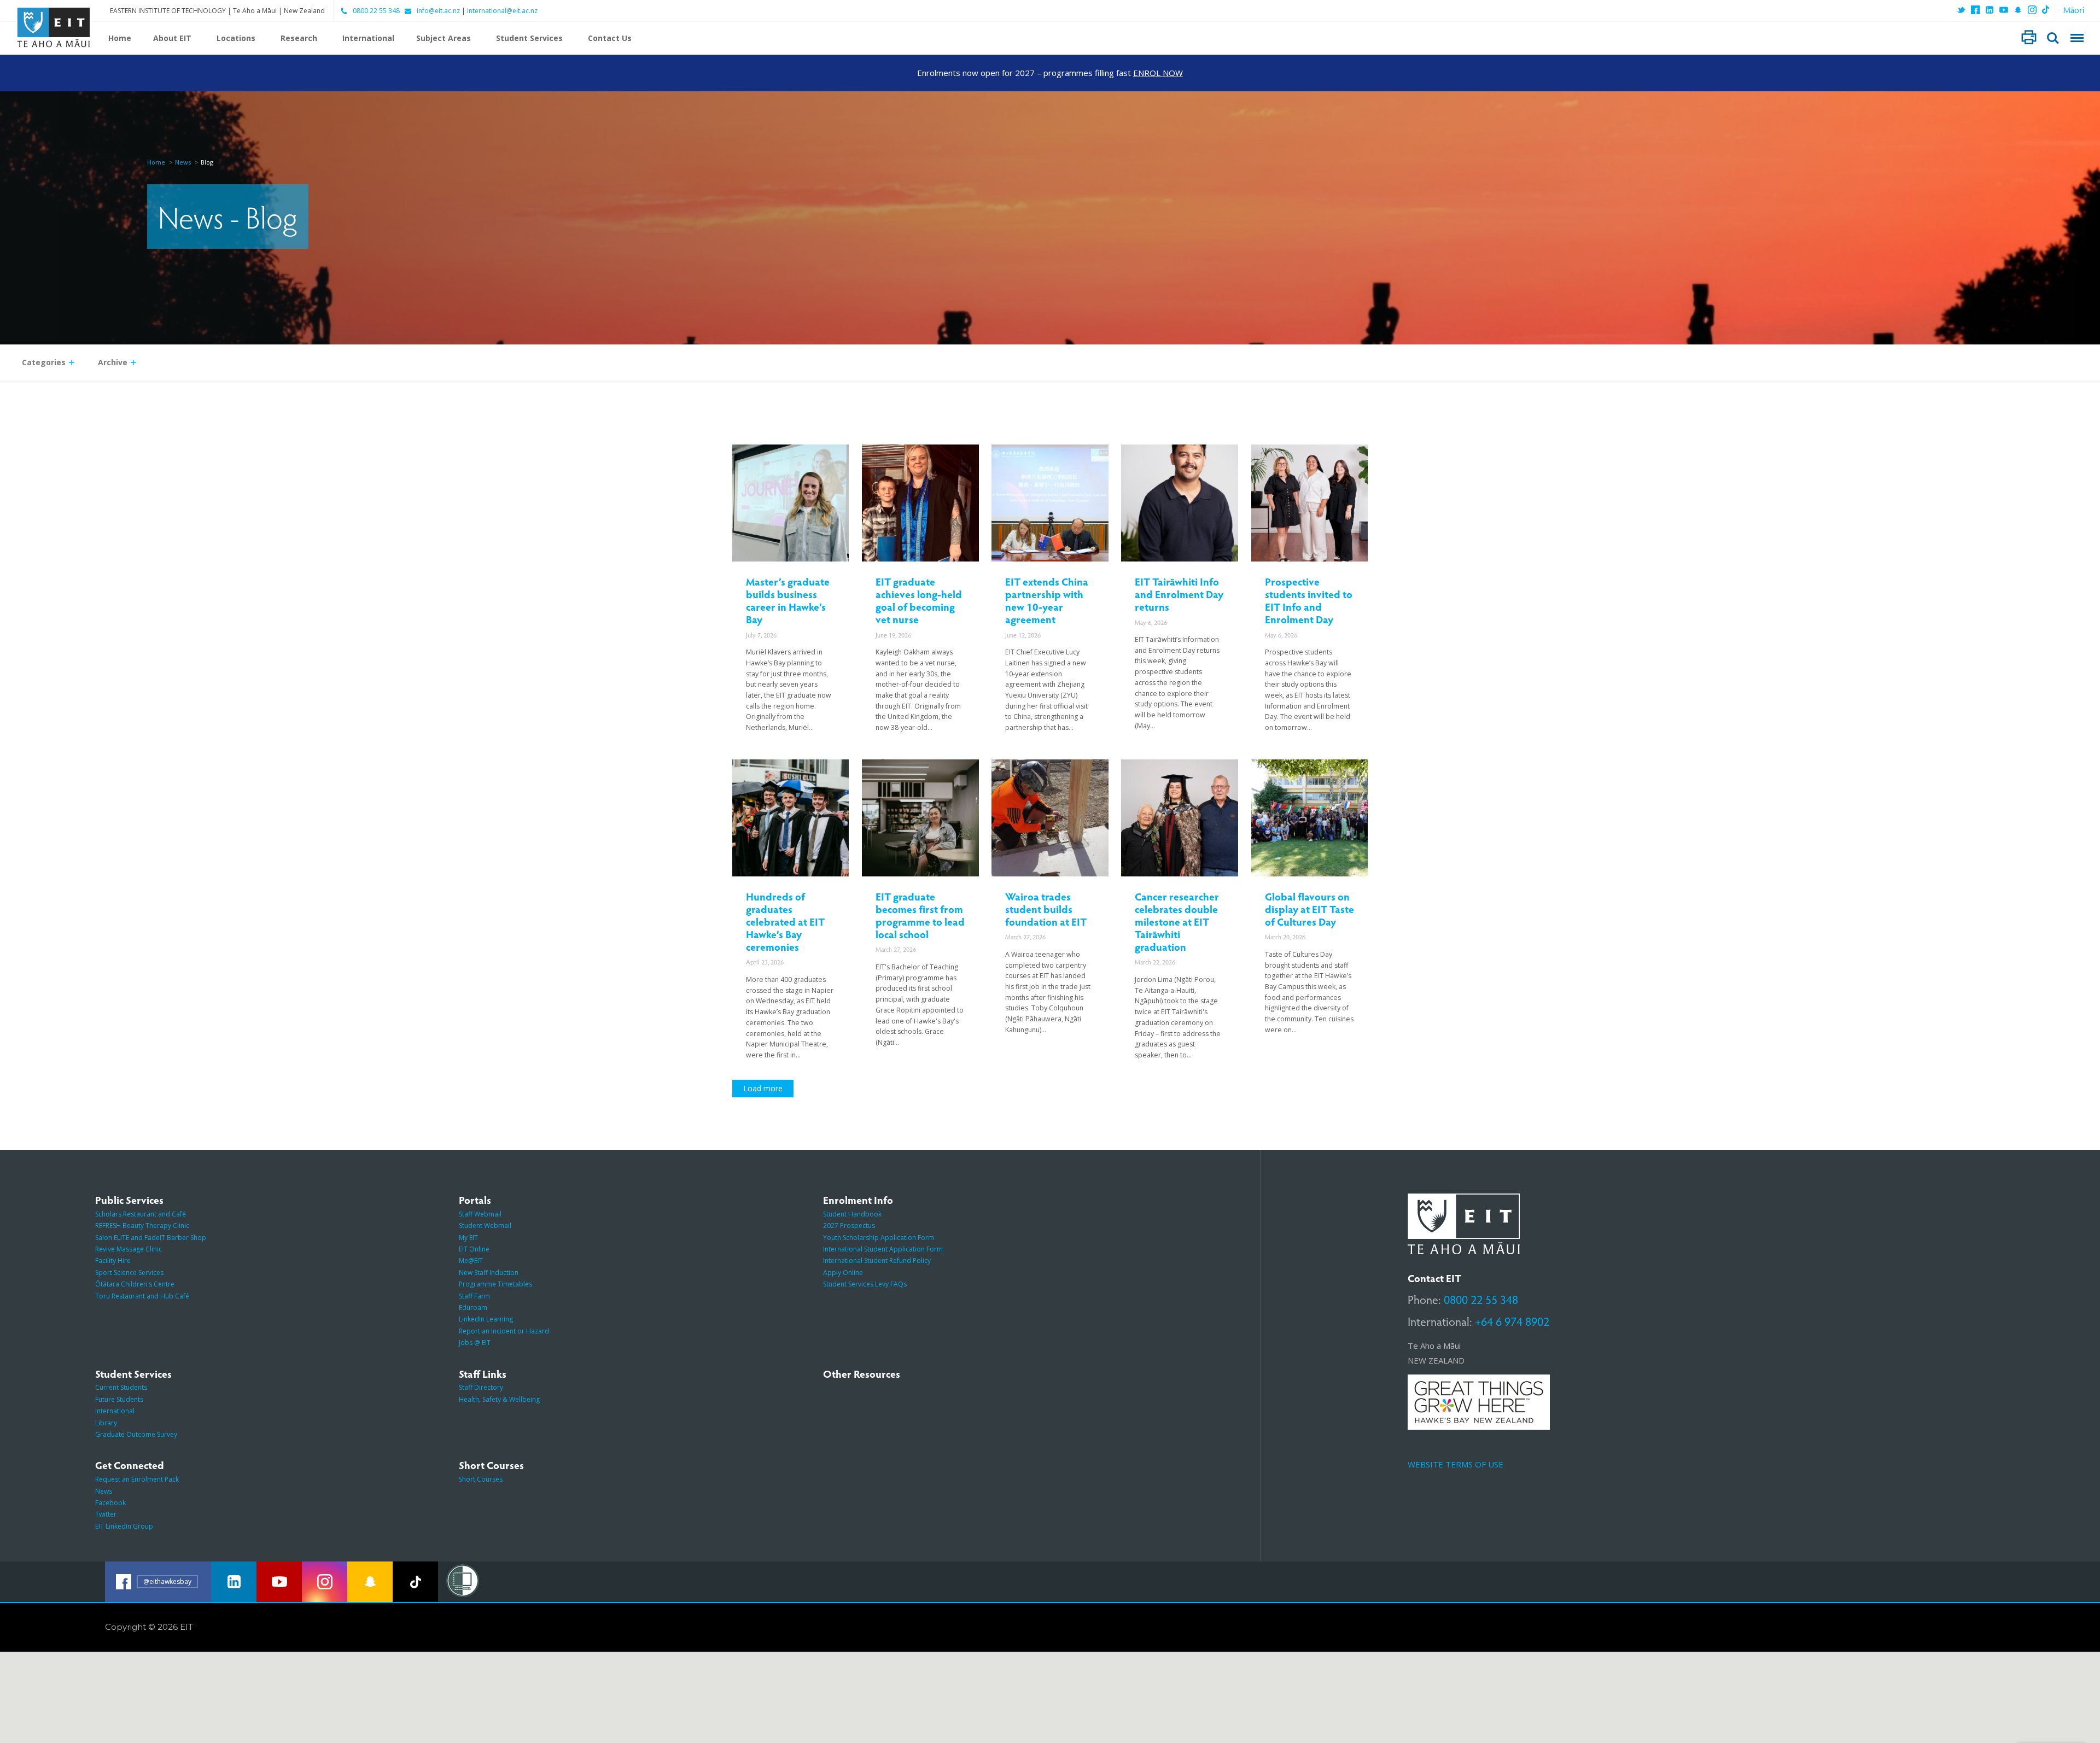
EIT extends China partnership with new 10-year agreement (1047, 600)
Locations (236, 38)
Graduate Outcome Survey (136, 1434)
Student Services (529, 38)
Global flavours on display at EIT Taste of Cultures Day (1309, 909)
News (183, 162)
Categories (44, 362)
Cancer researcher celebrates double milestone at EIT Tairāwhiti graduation (1177, 921)
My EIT (468, 1238)
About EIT (172, 38)
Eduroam (473, 1308)
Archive (113, 362)
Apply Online (843, 1273)
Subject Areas (444, 38)
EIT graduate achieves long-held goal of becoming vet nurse (919, 600)
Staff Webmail (480, 1214)
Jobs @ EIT (475, 1343)
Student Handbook (852, 1214)
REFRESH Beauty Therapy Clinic (142, 1226)
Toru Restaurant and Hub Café (142, 1296)
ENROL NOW (1158, 73)
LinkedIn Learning (486, 1319)
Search (2053, 38)
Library (106, 1423)
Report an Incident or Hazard (504, 1331)
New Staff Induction (489, 1273)
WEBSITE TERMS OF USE (1456, 1464)
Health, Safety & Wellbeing (499, 1399)
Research (299, 38)
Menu (2077, 38)
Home (120, 38)
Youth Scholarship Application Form (879, 1238)
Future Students (119, 1399)
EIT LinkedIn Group (124, 1526)
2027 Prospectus (849, 1226)
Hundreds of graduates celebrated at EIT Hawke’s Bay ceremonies (785, 921)
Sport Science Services (129, 1273)
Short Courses (481, 1479)
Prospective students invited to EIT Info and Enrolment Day (1309, 600)
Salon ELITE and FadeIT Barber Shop (151, 1238)
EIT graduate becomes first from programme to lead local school (920, 915)
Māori (2074, 10)
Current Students (121, 1387)
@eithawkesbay (167, 1581)
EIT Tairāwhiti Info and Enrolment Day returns (1179, 594)
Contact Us (610, 38)
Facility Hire (113, 1261)
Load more (763, 1088)
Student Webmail (485, 1226)
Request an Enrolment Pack (137, 1479)
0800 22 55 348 (376, 11)
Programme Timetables (495, 1284)
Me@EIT (471, 1261)
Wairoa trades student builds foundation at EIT (1046, 909)
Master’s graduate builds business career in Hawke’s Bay (788, 600)
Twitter (106, 1514)
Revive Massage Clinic (129, 1249)
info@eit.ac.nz (438, 11)
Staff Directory (481, 1387)
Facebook (110, 1503)
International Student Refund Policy (877, 1261)
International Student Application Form (883, 1249)
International (368, 38)
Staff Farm (474, 1296)
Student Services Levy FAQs (865, 1284)
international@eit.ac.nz (502, 11)
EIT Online (474, 1249)
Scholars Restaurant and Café (141, 1214)
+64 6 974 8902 (1512, 1321)
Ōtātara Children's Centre (135, 1284)
